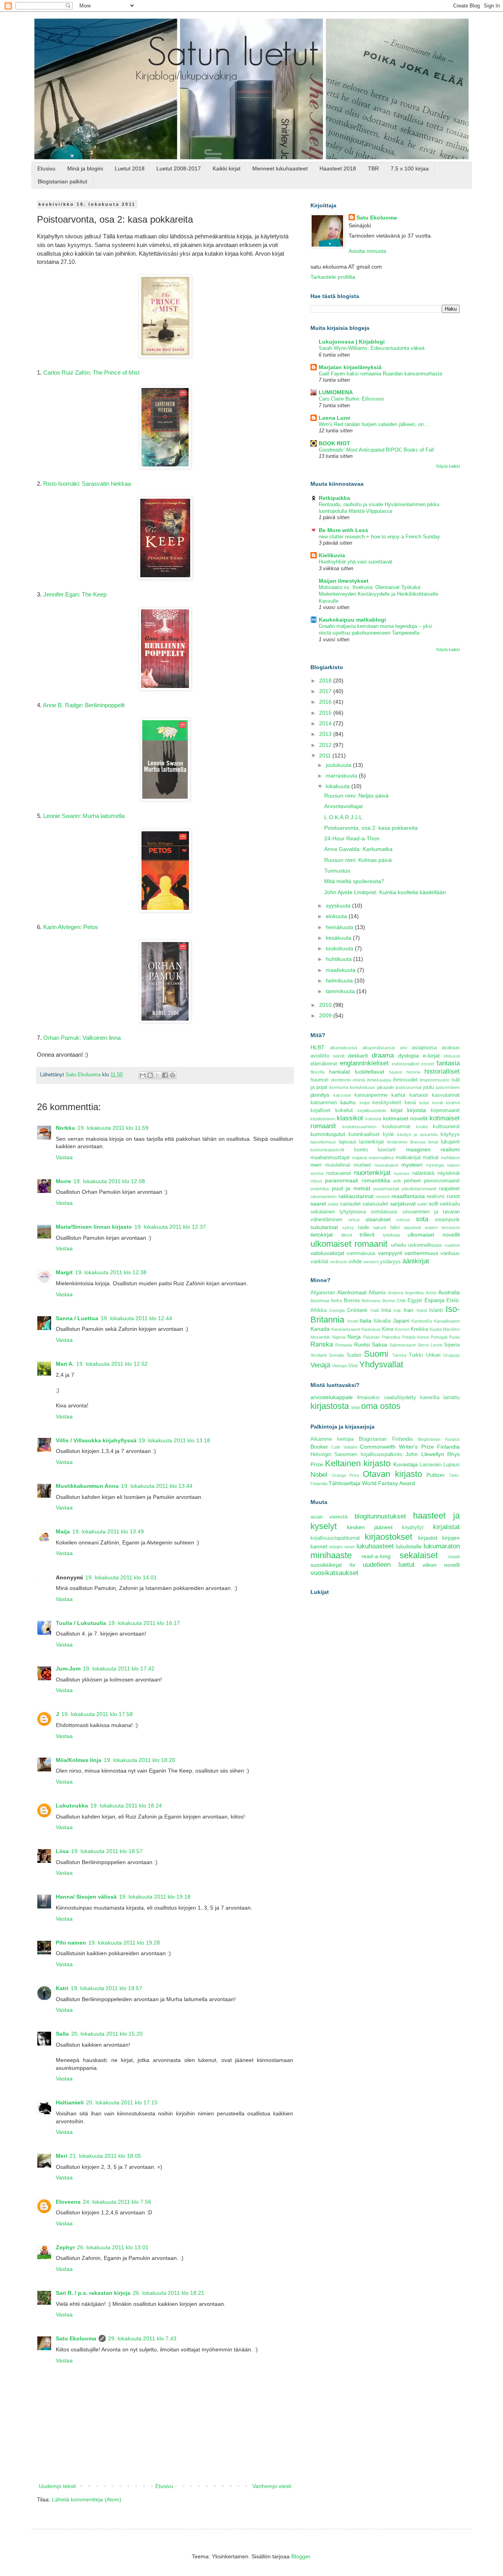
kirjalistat (446, 1527)
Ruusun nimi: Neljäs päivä (356, 796)
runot (453, 1196)
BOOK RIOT (334, 443)
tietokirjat (322, 1235)
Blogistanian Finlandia (386, 1439)
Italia (365, 1321)
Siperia (452, 1345)
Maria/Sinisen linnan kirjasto (94, 1227)
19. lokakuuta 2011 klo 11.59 (113, 1128)
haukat (396, 1072)
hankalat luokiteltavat (357, 1072)
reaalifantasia (408, 1196)
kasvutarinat (446, 1095)
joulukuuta (339, 765)
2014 (326, 723)
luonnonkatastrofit (327, 1150)
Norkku (65, 1128)
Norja (354, 1337)
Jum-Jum (68, 1669)
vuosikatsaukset (334, 1573)
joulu (429, 1087)
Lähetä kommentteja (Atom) (87, 2499)
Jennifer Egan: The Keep (75, 594)
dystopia (408, 1056)
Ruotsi (362, 1345)
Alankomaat (352, 1292)
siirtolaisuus (384, 1212)
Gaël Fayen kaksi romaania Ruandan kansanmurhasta (380, 374)
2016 (326, 702)
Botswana (371, 1301)
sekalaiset (419, 1555)
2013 (326, 734)
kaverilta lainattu (440, 1398)
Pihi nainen (71, 1943)
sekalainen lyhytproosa (338, 1212)
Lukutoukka (72, 1806)
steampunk (447, 1220)
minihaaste (331, 1555)
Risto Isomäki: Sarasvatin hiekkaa (87, 484)
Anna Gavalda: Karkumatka (358, 849)
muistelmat (338, 1165)
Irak (397, 1310)
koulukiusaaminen (359, 1127)
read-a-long (376, 1556)
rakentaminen (323, 1197)
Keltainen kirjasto (358, 1463)
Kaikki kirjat (227, 168)
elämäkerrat (324, 1064)
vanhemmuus (421, 1253)
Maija (63, 1531)
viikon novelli (441, 1565)
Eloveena (68, 2202)
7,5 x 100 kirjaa (410, 168)
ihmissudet (405, 1080)
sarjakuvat (403, 1204)
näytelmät (449, 1173)
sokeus (403, 1220)
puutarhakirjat (386, 1189)
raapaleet (449, 1189)
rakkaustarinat (356, 1196)
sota (422, 1219)
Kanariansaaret (346, 1329)
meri (316, 1165)
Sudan (354, 1355)
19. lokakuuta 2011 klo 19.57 (106, 1988)
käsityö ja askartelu (418, 1134)
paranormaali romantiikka (357, 1180)
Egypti (415, 1301)
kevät (438, 1103)
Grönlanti (357, 1310)
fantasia (448, 1063)
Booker (319, 1447)
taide (363, 1228)
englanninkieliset (364, 1063)
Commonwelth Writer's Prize (397, 1447)
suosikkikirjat (326, 1565)
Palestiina (391, 1337)
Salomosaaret (403, 1345)
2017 (326, 691)
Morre (63, 1181)
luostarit (387, 1150)
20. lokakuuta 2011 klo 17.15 (122, 2102)
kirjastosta (330, 1406)
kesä (410, 1103)
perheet (412, 1181)
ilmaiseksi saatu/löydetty (386, 1398)
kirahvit (453, 1103)
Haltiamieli (70, 2102)
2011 (326, 756)
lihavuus (418, 1142)
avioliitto (320, 1056)
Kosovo (402, 1329)
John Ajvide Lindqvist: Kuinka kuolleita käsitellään (385, 892)
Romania (344, 1345)
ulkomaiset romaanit (349, 1244)
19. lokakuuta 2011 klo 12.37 (170, 1227)
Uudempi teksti (57, 2486)
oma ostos (381, 1406)
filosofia (318, 1072)
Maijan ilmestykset (344, 581)
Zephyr (65, 2247)
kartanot (419, 1095)
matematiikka (381, 1158)
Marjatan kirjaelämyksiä (350, 367)
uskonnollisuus (425, 1245)
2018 (326, 681)
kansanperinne (371, 1095)
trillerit (367, 1235)
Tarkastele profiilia (333, 277)
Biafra (336, 1301)
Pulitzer (436, 1475)
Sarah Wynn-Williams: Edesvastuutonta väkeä (372, 348)
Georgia (337, 1310)
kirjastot (428, 1538)
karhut (398, 1095)
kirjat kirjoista (408, 1110)
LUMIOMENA (336, 392)
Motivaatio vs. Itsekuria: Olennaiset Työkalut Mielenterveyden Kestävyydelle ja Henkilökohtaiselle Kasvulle (378, 594)
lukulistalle (409, 1546)
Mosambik (320, 1337)
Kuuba (436, 1329)
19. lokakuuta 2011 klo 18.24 (126, 1806)
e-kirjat (431, 1056)
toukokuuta (340, 948)
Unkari (433, 1355)
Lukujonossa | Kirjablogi (352, 342)
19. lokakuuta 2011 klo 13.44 (157, 1486)
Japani (401, 1321)
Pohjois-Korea (415, 1337)
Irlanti (422, 1310)
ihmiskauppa (379, 1080)
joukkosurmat (409, 1087)
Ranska (322, 1344)
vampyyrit (390, 1253)
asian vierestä (329, 1517)
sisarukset (378, 1219)
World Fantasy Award (388, 1483)
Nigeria (339, 1337)
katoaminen (324, 1103)
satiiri (422, 1204)
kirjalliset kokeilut (332, 1111)
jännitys (320, 1095)
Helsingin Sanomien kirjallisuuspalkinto (356, 1454)
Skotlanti (319, 1355)
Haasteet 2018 (338, 168)
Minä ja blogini (85, 168)
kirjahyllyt (413, 1528)
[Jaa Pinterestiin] (173, 1075)
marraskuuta (342, 776)
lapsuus (348, 1142)
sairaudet (350, 1204)
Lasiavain (430, 1465)
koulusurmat (396, 1127)
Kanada (320, 1329)
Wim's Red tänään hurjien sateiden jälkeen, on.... (374, 424)
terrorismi (451, 1228)
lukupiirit (450, 1142)
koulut (422, 1127)
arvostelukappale (332, 1397)
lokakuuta (339, 786)
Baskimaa (320, 1301)
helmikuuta (340, 981)
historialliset (442, 1071)
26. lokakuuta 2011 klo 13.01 (113, 2247)
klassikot (350, 1118)
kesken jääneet (370, 1527)
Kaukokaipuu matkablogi (352, 620)
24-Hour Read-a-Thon (352, 838)
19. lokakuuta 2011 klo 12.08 (109, 1181)
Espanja (434, 1300)
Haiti (375, 1310)
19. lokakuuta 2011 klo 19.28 (124, 1943)
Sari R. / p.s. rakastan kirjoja (93, 2293)
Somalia (336, 1355)
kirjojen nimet (342, 1547)
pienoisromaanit (442, 1181)
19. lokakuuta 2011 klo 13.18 (174, 1440)
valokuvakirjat (327, 1253)
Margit (64, 1272)
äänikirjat (416, 1261)
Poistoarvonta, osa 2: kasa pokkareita (371, 828)
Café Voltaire (344, 1447)
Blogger (301, 2556)
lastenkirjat (372, 1142)
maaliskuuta (341, 970)
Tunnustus (337, 871)
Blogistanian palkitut (62, 181)
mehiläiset (450, 1158)
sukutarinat (324, 1227)
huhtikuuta (340, 959)
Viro (353, 1366)
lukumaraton (442, 1546)
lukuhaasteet (375, 1546)
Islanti (436, 1310)
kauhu (348, 1102)
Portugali (439, 1337)
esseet (428, 1064)
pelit (397, 1181)
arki (404, 1048)
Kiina (388, 1329)
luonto (361, 1150)
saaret (318, 1204)
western (371, 1262)
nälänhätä (423, 1173)
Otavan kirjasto (392, 1474)
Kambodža (422, 1321)
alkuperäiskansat (379, 1048)
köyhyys (450, 1134)
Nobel (319, 1475)
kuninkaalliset (364, 1134)
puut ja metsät (351, 1188)
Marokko (451, 1329)
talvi (395, 1228)
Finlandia (448, 1447)
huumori (319, 1080)
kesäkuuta (339, 938)
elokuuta (337, 916)
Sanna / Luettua (77, 1318)
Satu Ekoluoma (76, 2338)
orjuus (316, 1181)
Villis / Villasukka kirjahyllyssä (96, 1440)
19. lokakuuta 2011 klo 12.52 (112, 1364)
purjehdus (320, 1189)
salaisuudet (375, 1204)
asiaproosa (424, 1048)
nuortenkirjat (372, 1173)
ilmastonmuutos (435, 1080)
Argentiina (414, 1293)
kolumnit (373, 1119)
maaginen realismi (433, 1149)
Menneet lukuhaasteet (280, 168)
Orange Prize (346, 1475)
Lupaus (452, 1465)
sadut (333, 1204)
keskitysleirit (387, 1103)
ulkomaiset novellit (434, 1235)
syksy (348, 1228)
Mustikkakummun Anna (87, 1486)
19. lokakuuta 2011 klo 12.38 (111, 1272)
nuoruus (402, 1173)
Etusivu (46, 168)
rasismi (383, 1197)
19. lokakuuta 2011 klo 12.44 (136, 1318)
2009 (326, 1015)
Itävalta (382, 1321)
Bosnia (352, 1301)
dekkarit (358, 1056)
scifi (433, 1204)
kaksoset (342, 1095)
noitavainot (339, 1173)
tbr (352, 1565)
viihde (355, 1262)
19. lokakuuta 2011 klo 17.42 (119, 1669)
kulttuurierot (446, 1127)
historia (413, 1072)
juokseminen (448, 1087)
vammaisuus (361, 1253)
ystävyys (390, 1262)
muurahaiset (386, 1165)
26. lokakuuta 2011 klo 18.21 (169, 2293)
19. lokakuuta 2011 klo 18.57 (107, 1851)
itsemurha (339, 1087)
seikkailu (450, 1204)
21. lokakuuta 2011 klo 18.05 (105, 2156)
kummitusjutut (328, 1134)
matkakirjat (408, 1158)
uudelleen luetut (389, 1565)
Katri (62, 1988)
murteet (362, 1165)
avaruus (451, 1048)
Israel (353, 1321)
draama (383, 1055)
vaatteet (452, 1245)
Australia (449, 1292)
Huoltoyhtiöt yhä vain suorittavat (355, 562)
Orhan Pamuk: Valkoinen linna (82, 1038)
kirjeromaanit (445, 1111)
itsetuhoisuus (362, 1087)
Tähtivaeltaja (344, 1483)
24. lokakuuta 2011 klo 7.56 (117, 2202)
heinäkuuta (340, 927)
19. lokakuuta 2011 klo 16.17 (144, 1623)
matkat (431, 1158)
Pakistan (371, 1337)
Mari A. (65, 1364)
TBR (373, 168)
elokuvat (452, 1056)
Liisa (62, 1851)
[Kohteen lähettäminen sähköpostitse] (143, 1075)
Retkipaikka (334, 498)
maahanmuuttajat (330, 1158)
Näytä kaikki (448, 466)
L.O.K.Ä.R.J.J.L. (344, 817)
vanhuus (450, 1253)
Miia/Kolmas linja (79, 1760)
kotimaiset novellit (405, 1118)
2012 (326, 745)
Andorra (396, 1293)
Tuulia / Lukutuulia (81, 1623)
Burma (389, 1301)
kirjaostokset (388, 1537)
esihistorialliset (406, 1064)
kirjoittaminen (323, 1119)
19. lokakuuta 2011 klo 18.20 (140, 1760)
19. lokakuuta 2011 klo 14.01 (121, 1577)
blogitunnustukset (380, 1516)
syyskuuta (339, 906)
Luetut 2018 (130, 168)
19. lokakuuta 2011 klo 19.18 (155, 1897)
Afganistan (323, 1293)
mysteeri (412, 1165)
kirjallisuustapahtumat (335, 1538)
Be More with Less (343, 530)
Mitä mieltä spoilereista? (354, 881)
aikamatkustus (344, 1048)
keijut (364, 1103)
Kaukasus (371, 1329)
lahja (356, 1407)
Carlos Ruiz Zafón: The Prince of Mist (91, 372)
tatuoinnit (412, 1228)
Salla (62, 2034)
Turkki (416, 1355)
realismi (436, 1197)
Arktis (431, 1293)
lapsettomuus (323, 1142)
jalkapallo (386, 1087)
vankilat (319, 1262)
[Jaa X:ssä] (158, 1075)
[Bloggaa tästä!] (150, 1075)
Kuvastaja (406, 1464)
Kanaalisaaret (447, 1321)
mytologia (435, 1165)
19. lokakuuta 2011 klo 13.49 (108, 1531)
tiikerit (347, 1235)
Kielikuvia (332, 555)
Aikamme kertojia (332, 1439)
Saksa (379, 1345)
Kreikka (419, 1329)
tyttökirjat (391, 1235)
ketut (424, 1103)
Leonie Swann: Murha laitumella (84, 816)
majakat (360, 1158)
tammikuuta (341, 991)
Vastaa (64, 1157)
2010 (326, 1005)
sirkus (354, 1220)
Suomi (376, 1354)
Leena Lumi (334, 418)
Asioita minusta (367, 251)
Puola (454, 1337)
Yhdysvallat (381, 1364)
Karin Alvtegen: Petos (71, 927)
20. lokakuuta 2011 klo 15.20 (107, 2034)
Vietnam (340, 1366)
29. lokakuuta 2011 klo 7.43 (142, 2338)
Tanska (399, 1355)
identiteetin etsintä (348, 1080)
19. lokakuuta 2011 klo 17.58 (97, 1714)
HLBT (318, 1047)
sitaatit (454, 1557)
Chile (401, 1301)
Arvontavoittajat (343, 806)
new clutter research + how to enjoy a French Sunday (379, 537)
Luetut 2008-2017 (179, 168)
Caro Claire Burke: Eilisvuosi (351, 399)
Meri (61, 2156)
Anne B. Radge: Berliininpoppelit (84, 705)
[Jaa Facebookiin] (165, 1075)
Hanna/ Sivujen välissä (86, 1897)
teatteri (431, 1228)
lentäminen (397, 1142)
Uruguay (452, 1355)
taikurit (380, 1228)
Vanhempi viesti (272, 2486)
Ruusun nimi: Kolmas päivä (358, 860)
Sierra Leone (430, 1345)
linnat (433, 1142)
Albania (377, 1293)
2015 (326, 713)
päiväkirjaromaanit (419, 1189)
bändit (339, 1056)
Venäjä (320, 1365)
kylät (388, 1134)
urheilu (398, 1245)
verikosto (339, 1262)
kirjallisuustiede (372, 1111)
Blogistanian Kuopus (439, 1439)
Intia (386, 1310)
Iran (408, 1310)
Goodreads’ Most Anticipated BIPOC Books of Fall (376, 450)
